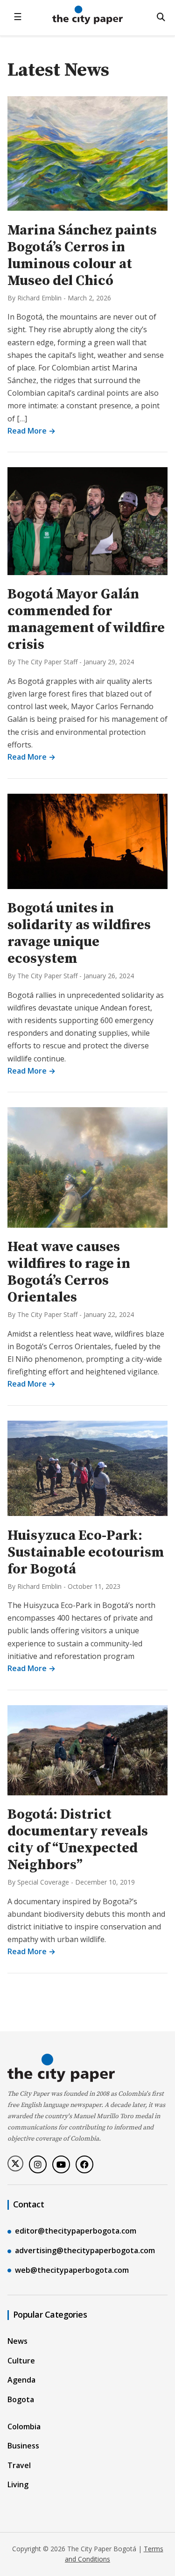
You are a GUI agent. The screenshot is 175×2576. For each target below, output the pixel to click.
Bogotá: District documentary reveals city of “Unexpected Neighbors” (78, 1840)
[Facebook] (84, 2164)
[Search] (161, 17)
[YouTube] (61, 2164)
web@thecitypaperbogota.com (72, 2270)
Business (23, 2446)
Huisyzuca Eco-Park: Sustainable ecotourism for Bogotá (86, 1552)
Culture (21, 2361)
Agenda (21, 2380)
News (17, 2341)
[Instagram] (38, 2164)
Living (18, 2484)
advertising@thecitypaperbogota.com (85, 2250)
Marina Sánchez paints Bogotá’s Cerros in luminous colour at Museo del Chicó (82, 256)
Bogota (21, 2399)
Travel (19, 2465)
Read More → (31, 431)
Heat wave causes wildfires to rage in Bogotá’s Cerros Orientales (69, 1272)
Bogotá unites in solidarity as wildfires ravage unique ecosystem (79, 933)
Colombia (24, 2427)
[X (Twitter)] (15, 2163)
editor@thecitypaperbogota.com (76, 2231)
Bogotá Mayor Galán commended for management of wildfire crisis (86, 619)
